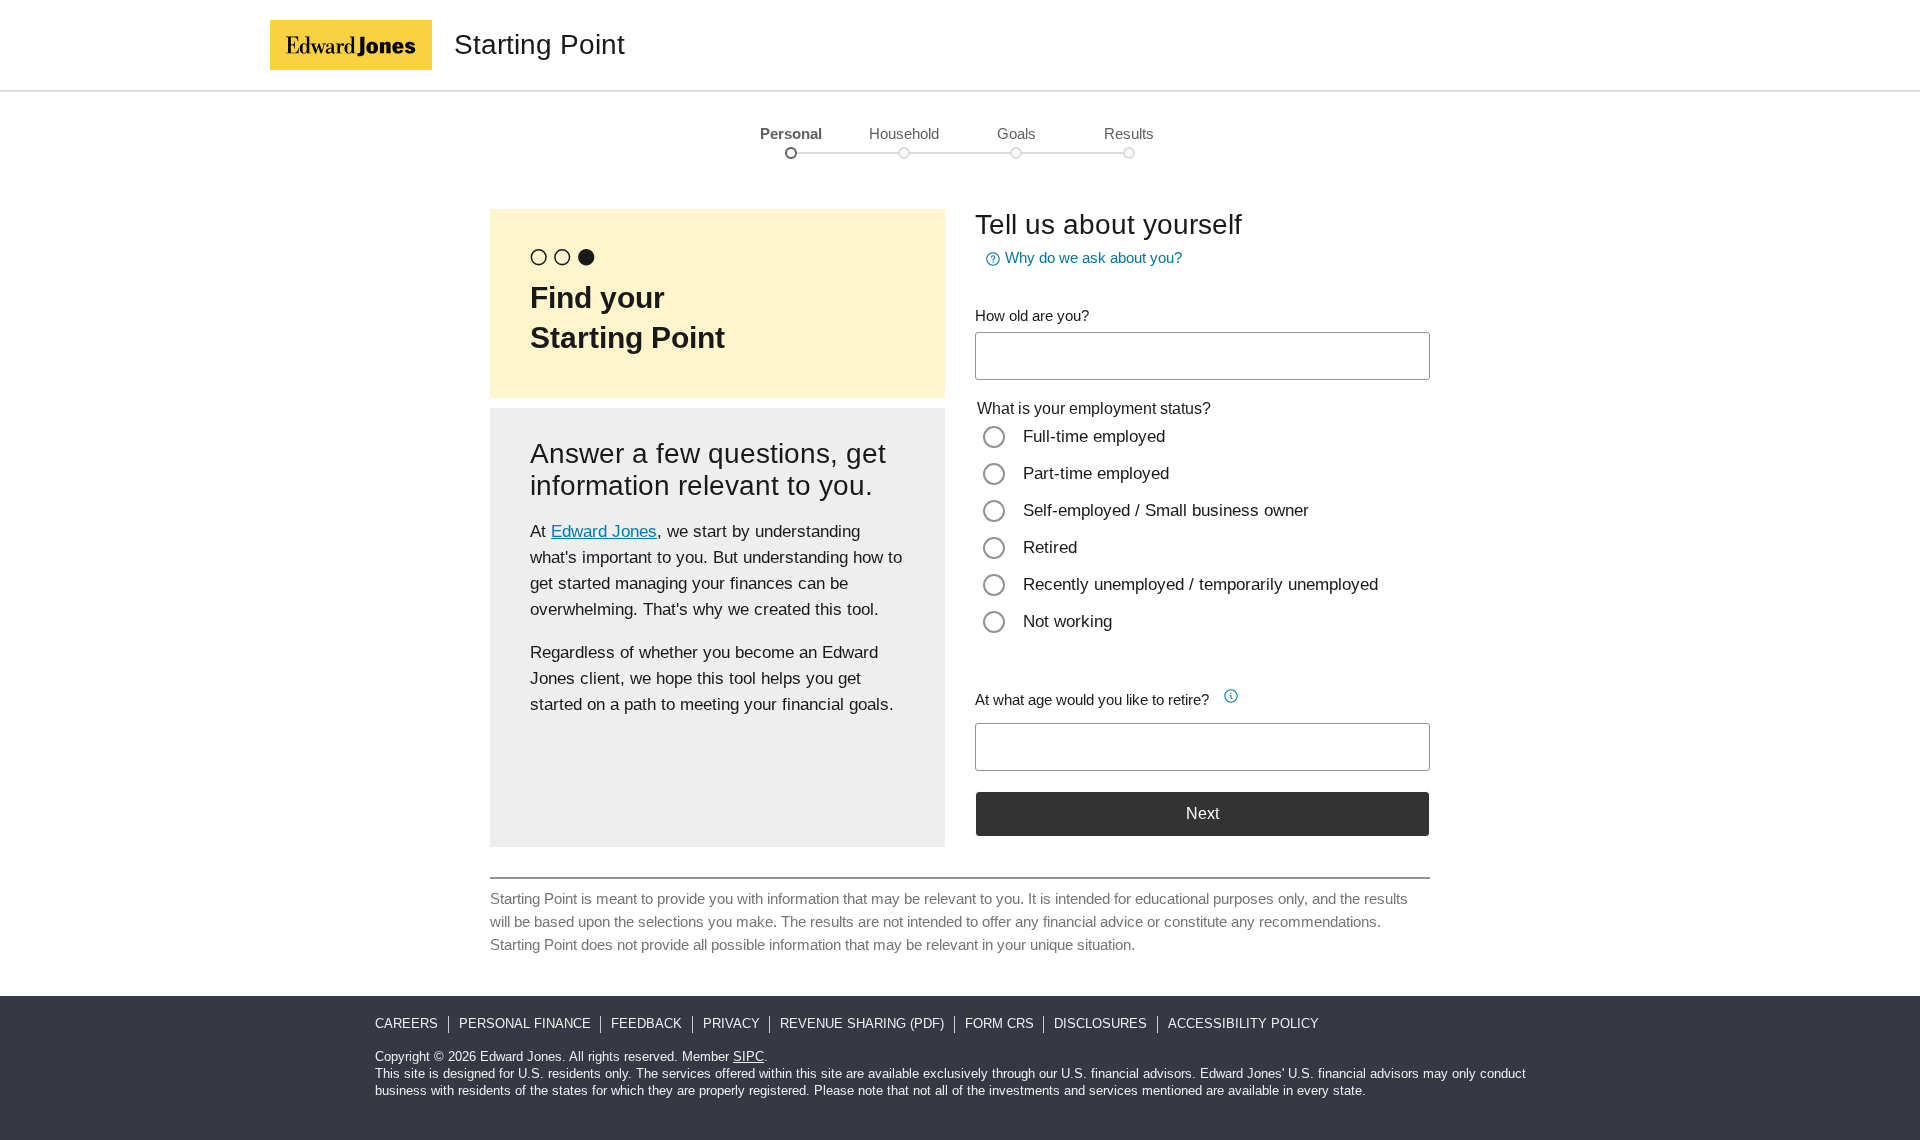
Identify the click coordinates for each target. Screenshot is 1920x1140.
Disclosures (1100, 1023)
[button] (1238, 693)
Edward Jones (604, 531)
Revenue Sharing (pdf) (862, 1023)
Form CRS (999, 1023)
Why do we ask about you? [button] (1093, 257)
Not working (1067, 621)
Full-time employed (1094, 436)
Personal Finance (525, 1023)
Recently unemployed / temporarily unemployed (1200, 584)
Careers (406, 1023)
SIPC (748, 1056)
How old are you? (1032, 315)
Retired (1050, 547)
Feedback (646, 1023)
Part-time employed (1096, 473)
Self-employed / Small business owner (1166, 510)
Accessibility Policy (1243, 1023)
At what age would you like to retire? (1092, 699)
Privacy (731, 1023)
